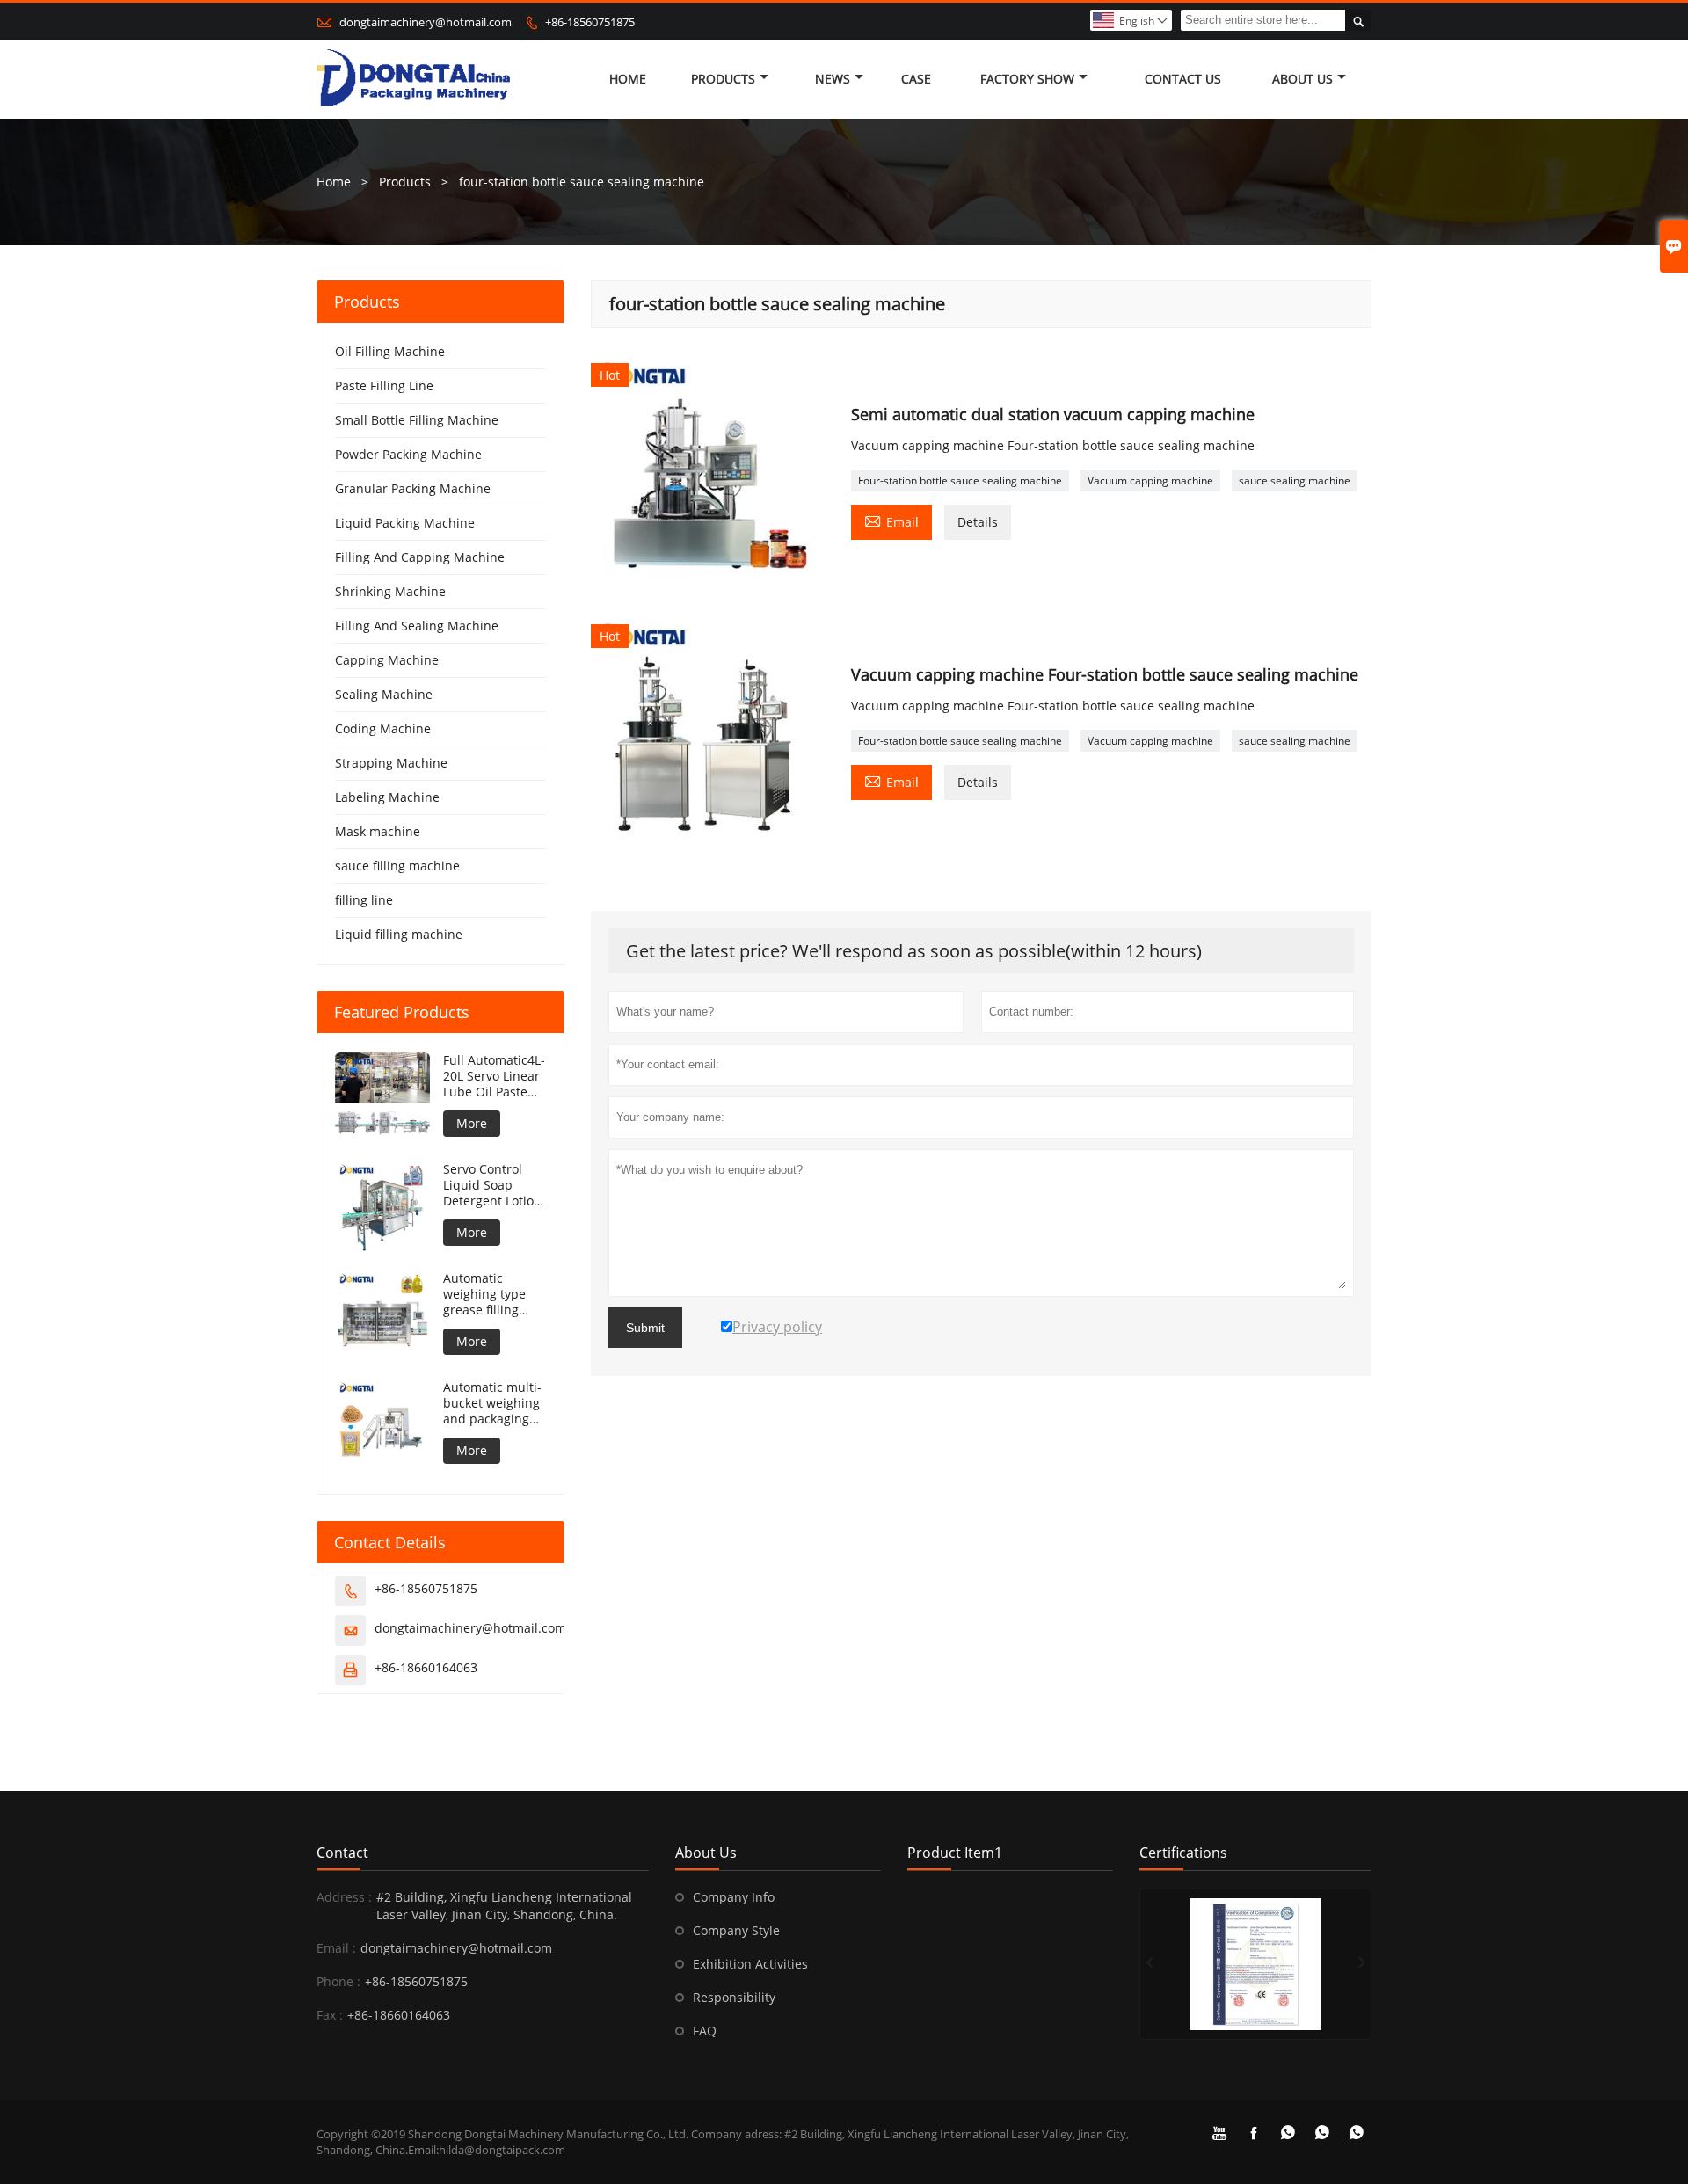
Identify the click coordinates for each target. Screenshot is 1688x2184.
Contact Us (1183, 79)
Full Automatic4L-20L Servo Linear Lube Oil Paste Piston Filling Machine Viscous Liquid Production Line (494, 1076)
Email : (336, 1948)
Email (891, 521)
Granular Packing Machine (413, 488)
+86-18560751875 (590, 22)
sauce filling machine (397, 866)
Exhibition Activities (750, 1964)
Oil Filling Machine (390, 351)
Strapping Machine (391, 763)
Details (978, 522)
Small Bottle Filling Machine (417, 420)
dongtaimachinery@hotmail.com (426, 22)
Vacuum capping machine (1150, 480)
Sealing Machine (384, 694)
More (472, 1123)
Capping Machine (387, 660)
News (833, 79)
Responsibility (734, 1997)
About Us (1302, 79)
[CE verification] (1255, 1964)
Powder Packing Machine (408, 454)
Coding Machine (383, 728)
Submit (645, 1328)
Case (916, 79)
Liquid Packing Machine (405, 523)
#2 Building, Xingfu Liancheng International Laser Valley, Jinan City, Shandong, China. (504, 1906)
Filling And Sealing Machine (417, 626)
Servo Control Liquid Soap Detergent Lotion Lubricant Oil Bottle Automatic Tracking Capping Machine (495, 1185)
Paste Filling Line (384, 386)
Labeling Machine (387, 797)
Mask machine (378, 831)
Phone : (338, 1981)
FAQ (705, 2031)
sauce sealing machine (1295, 480)
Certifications (1183, 1853)
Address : (344, 1897)
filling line (364, 900)
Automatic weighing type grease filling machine (484, 1294)
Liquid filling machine (399, 934)
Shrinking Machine (390, 591)
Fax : (330, 2015)
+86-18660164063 (426, 1667)
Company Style (736, 1930)
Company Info (734, 1897)
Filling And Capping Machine (420, 557)
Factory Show (1027, 79)
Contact (342, 1853)
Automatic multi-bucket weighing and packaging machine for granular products (492, 1403)
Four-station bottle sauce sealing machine (960, 480)
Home (628, 79)
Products (723, 79)
